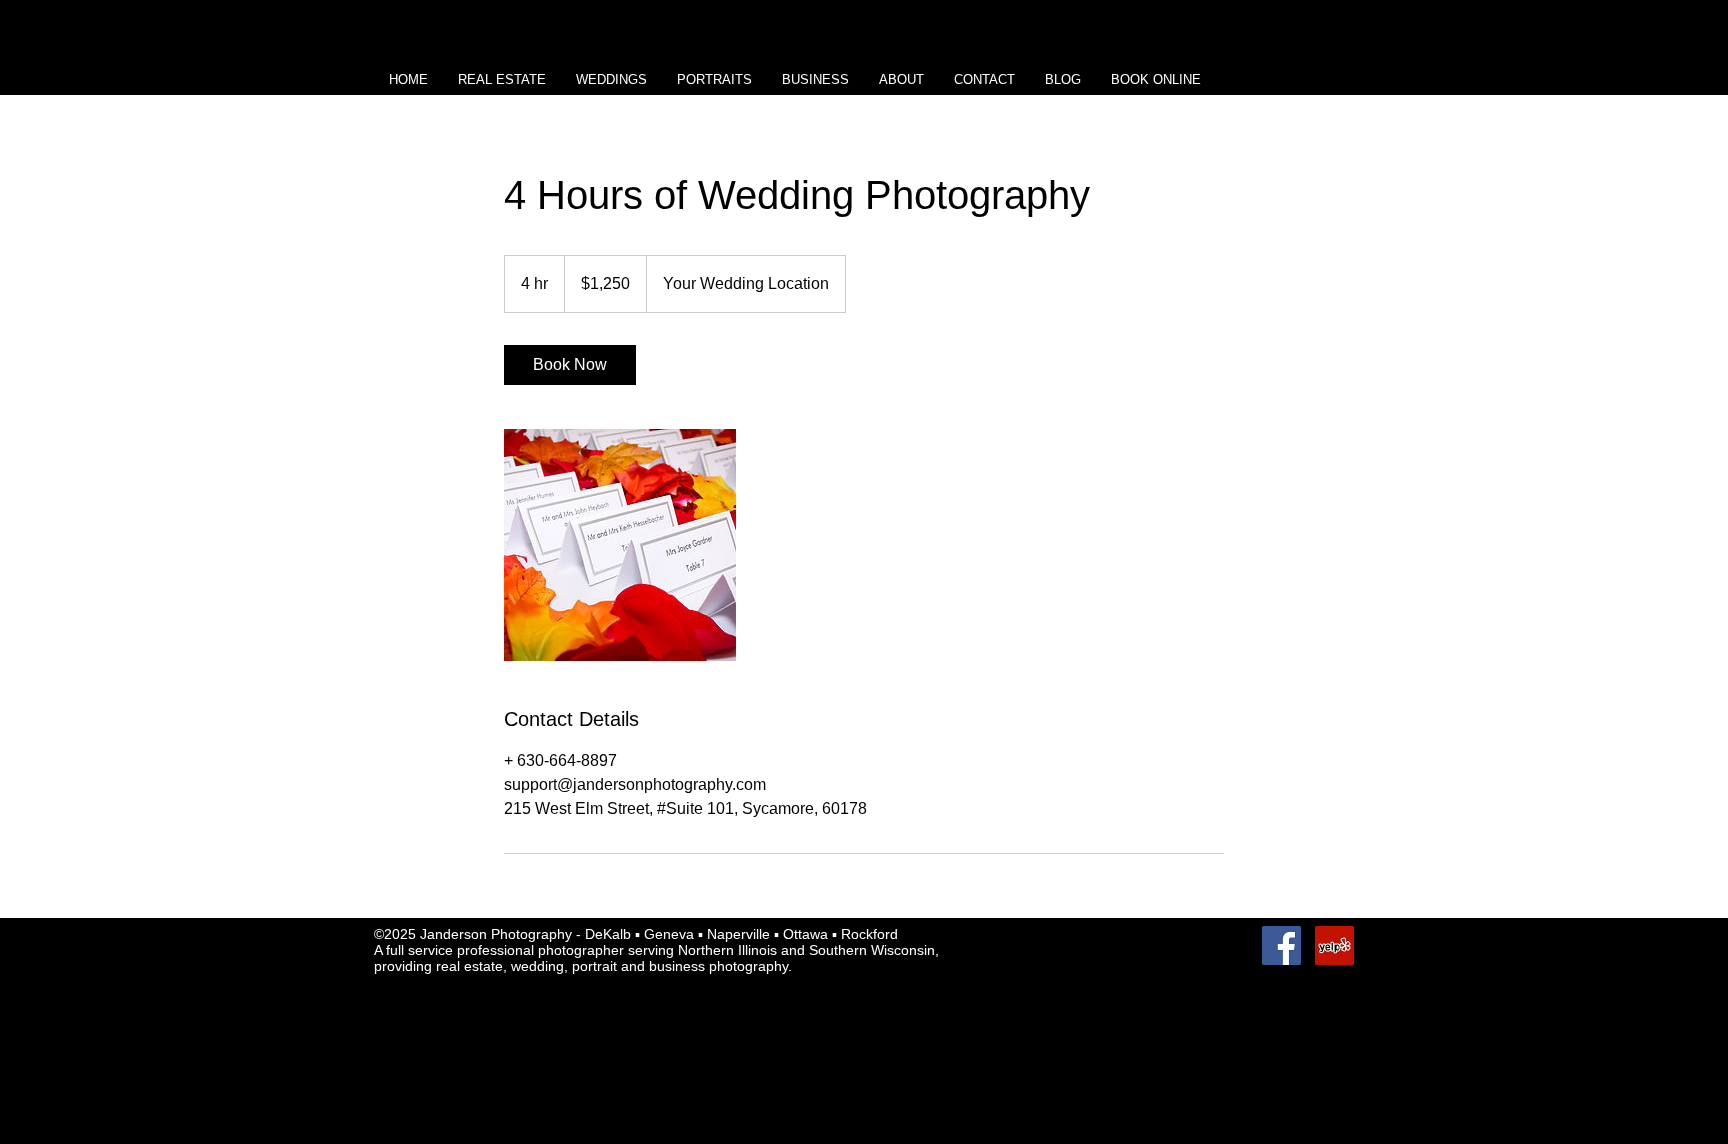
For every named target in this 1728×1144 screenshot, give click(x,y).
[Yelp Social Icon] (1334, 945)
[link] (570, 365)
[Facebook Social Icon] (1281, 945)
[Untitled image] (620, 545)
